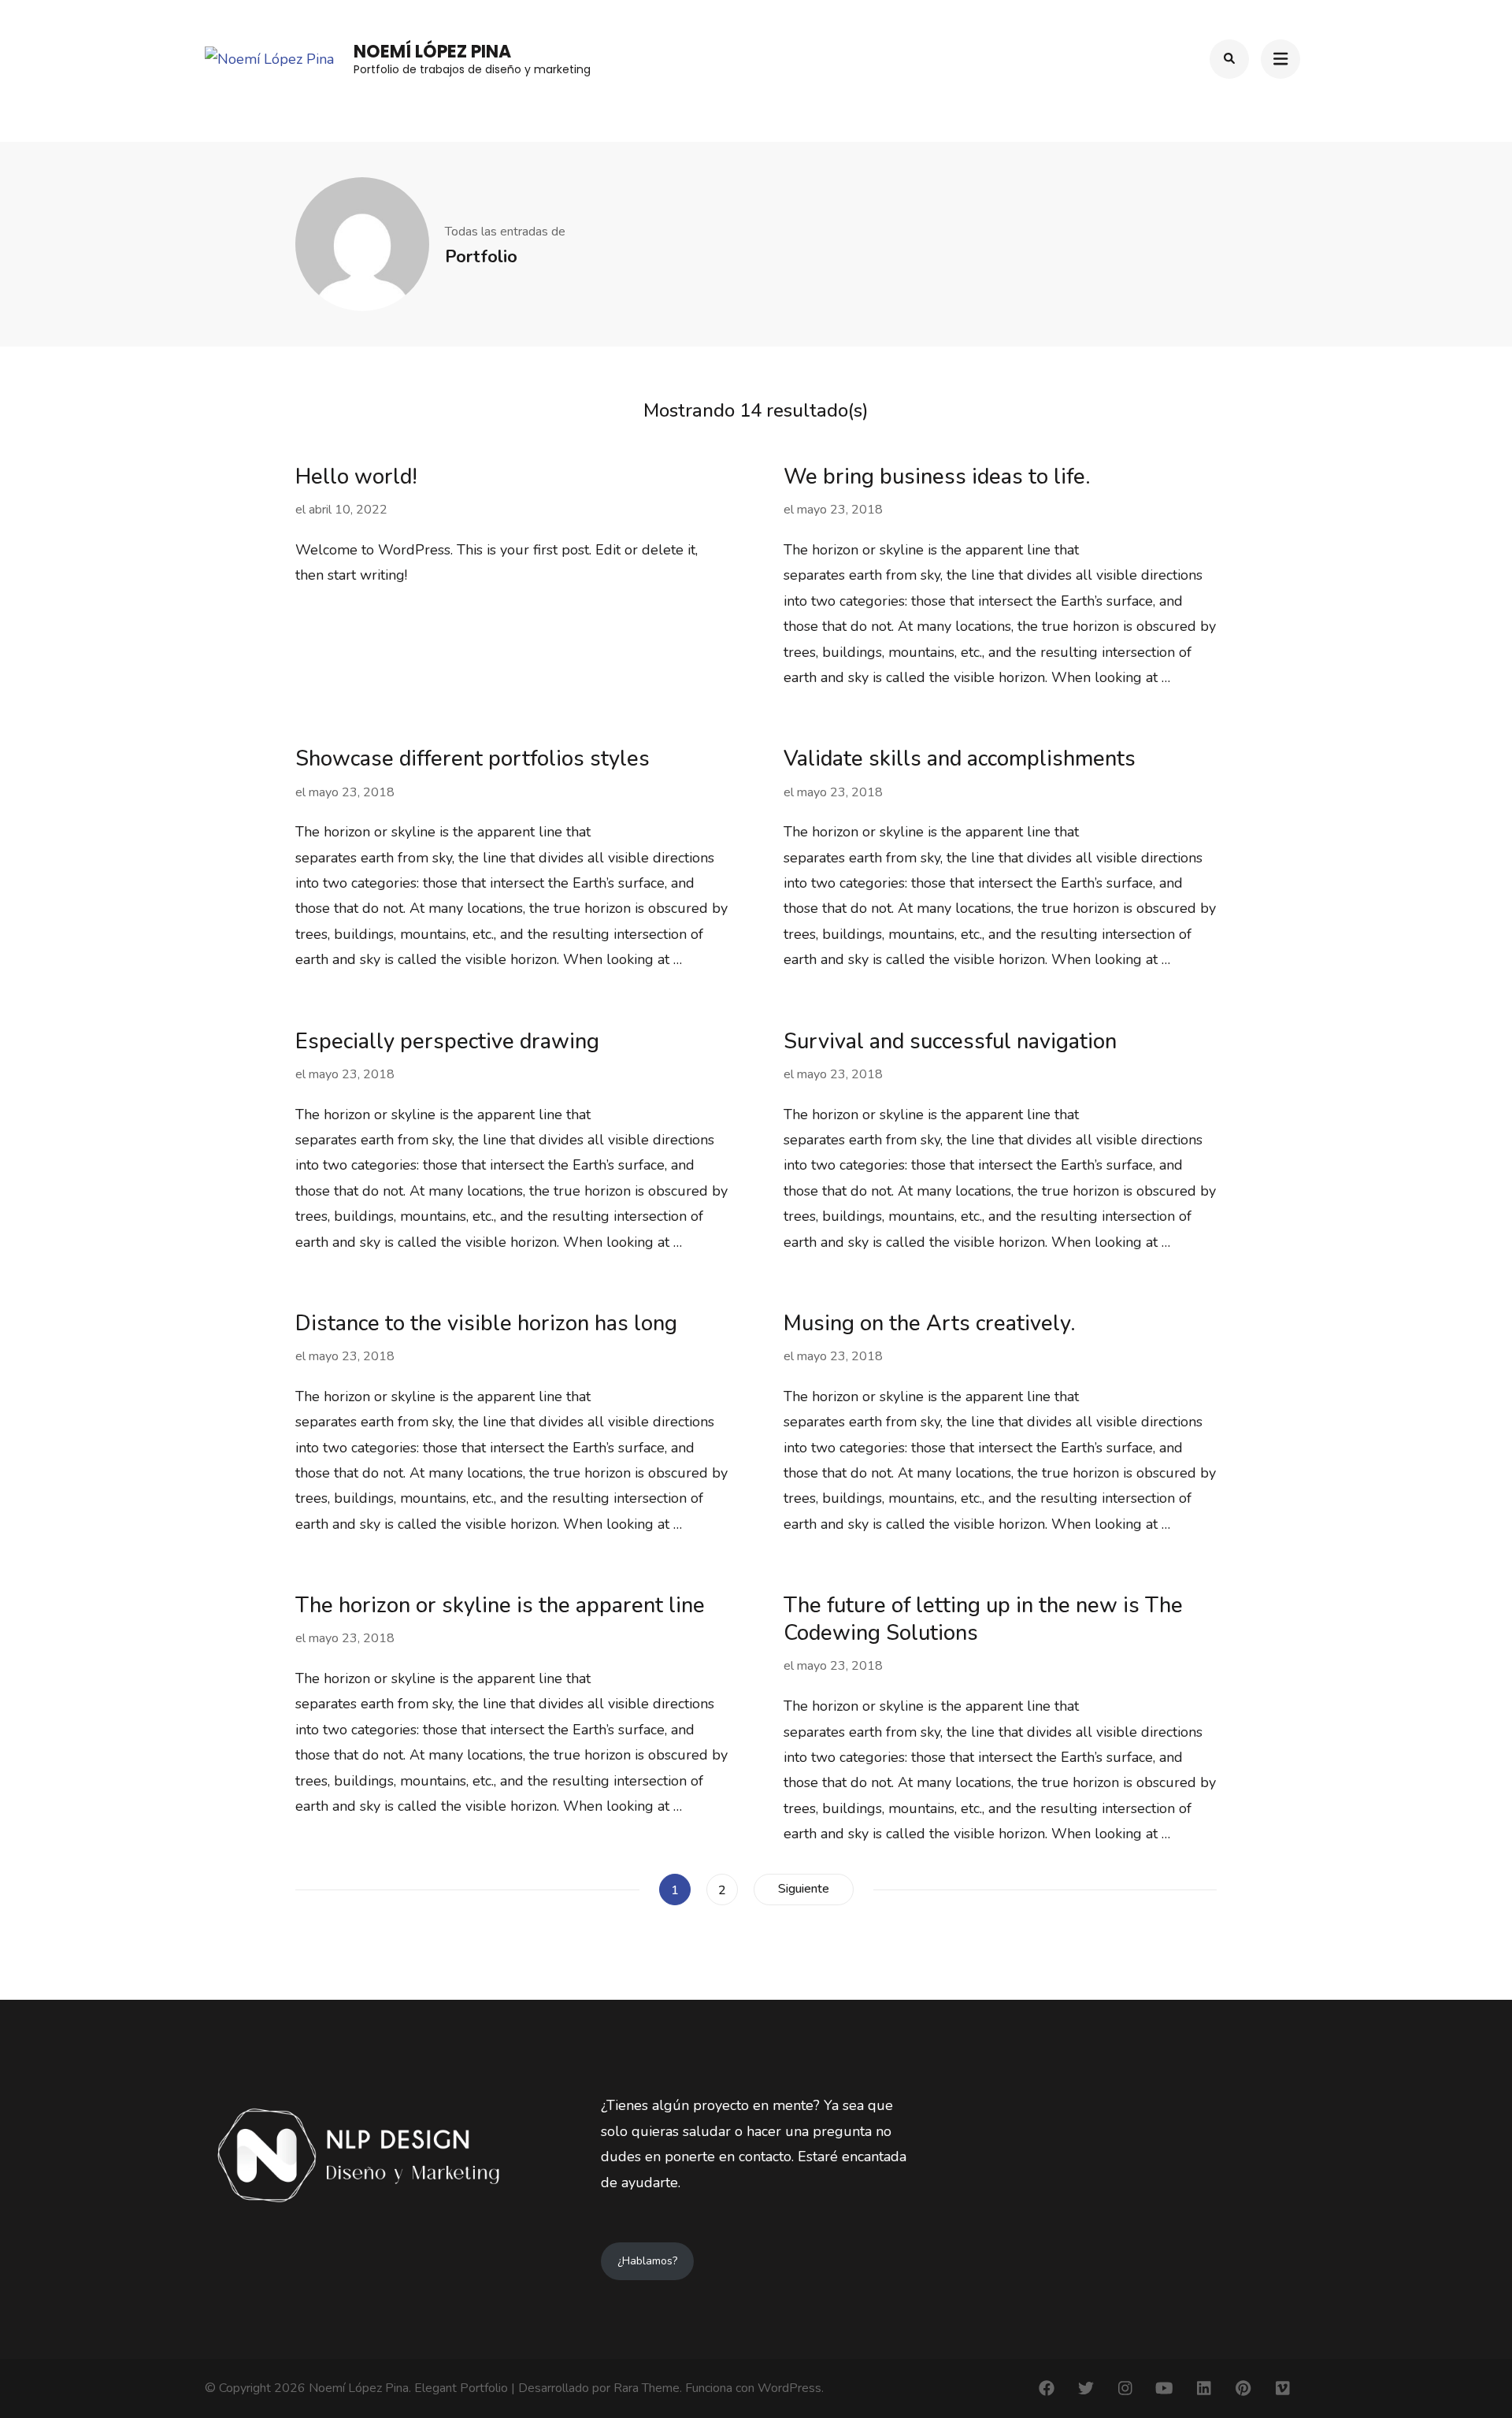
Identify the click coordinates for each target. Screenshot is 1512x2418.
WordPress (789, 2388)
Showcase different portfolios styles (472, 759)
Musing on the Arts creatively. (930, 1324)
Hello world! (356, 477)
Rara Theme (647, 2388)
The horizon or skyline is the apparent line (500, 1606)
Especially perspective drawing (447, 1042)
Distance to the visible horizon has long (486, 1324)
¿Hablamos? (647, 2261)
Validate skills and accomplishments (960, 759)
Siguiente (804, 1889)
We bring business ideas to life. (937, 477)
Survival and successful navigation (950, 1042)
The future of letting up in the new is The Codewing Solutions (983, 1619)
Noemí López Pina (432, 52)
